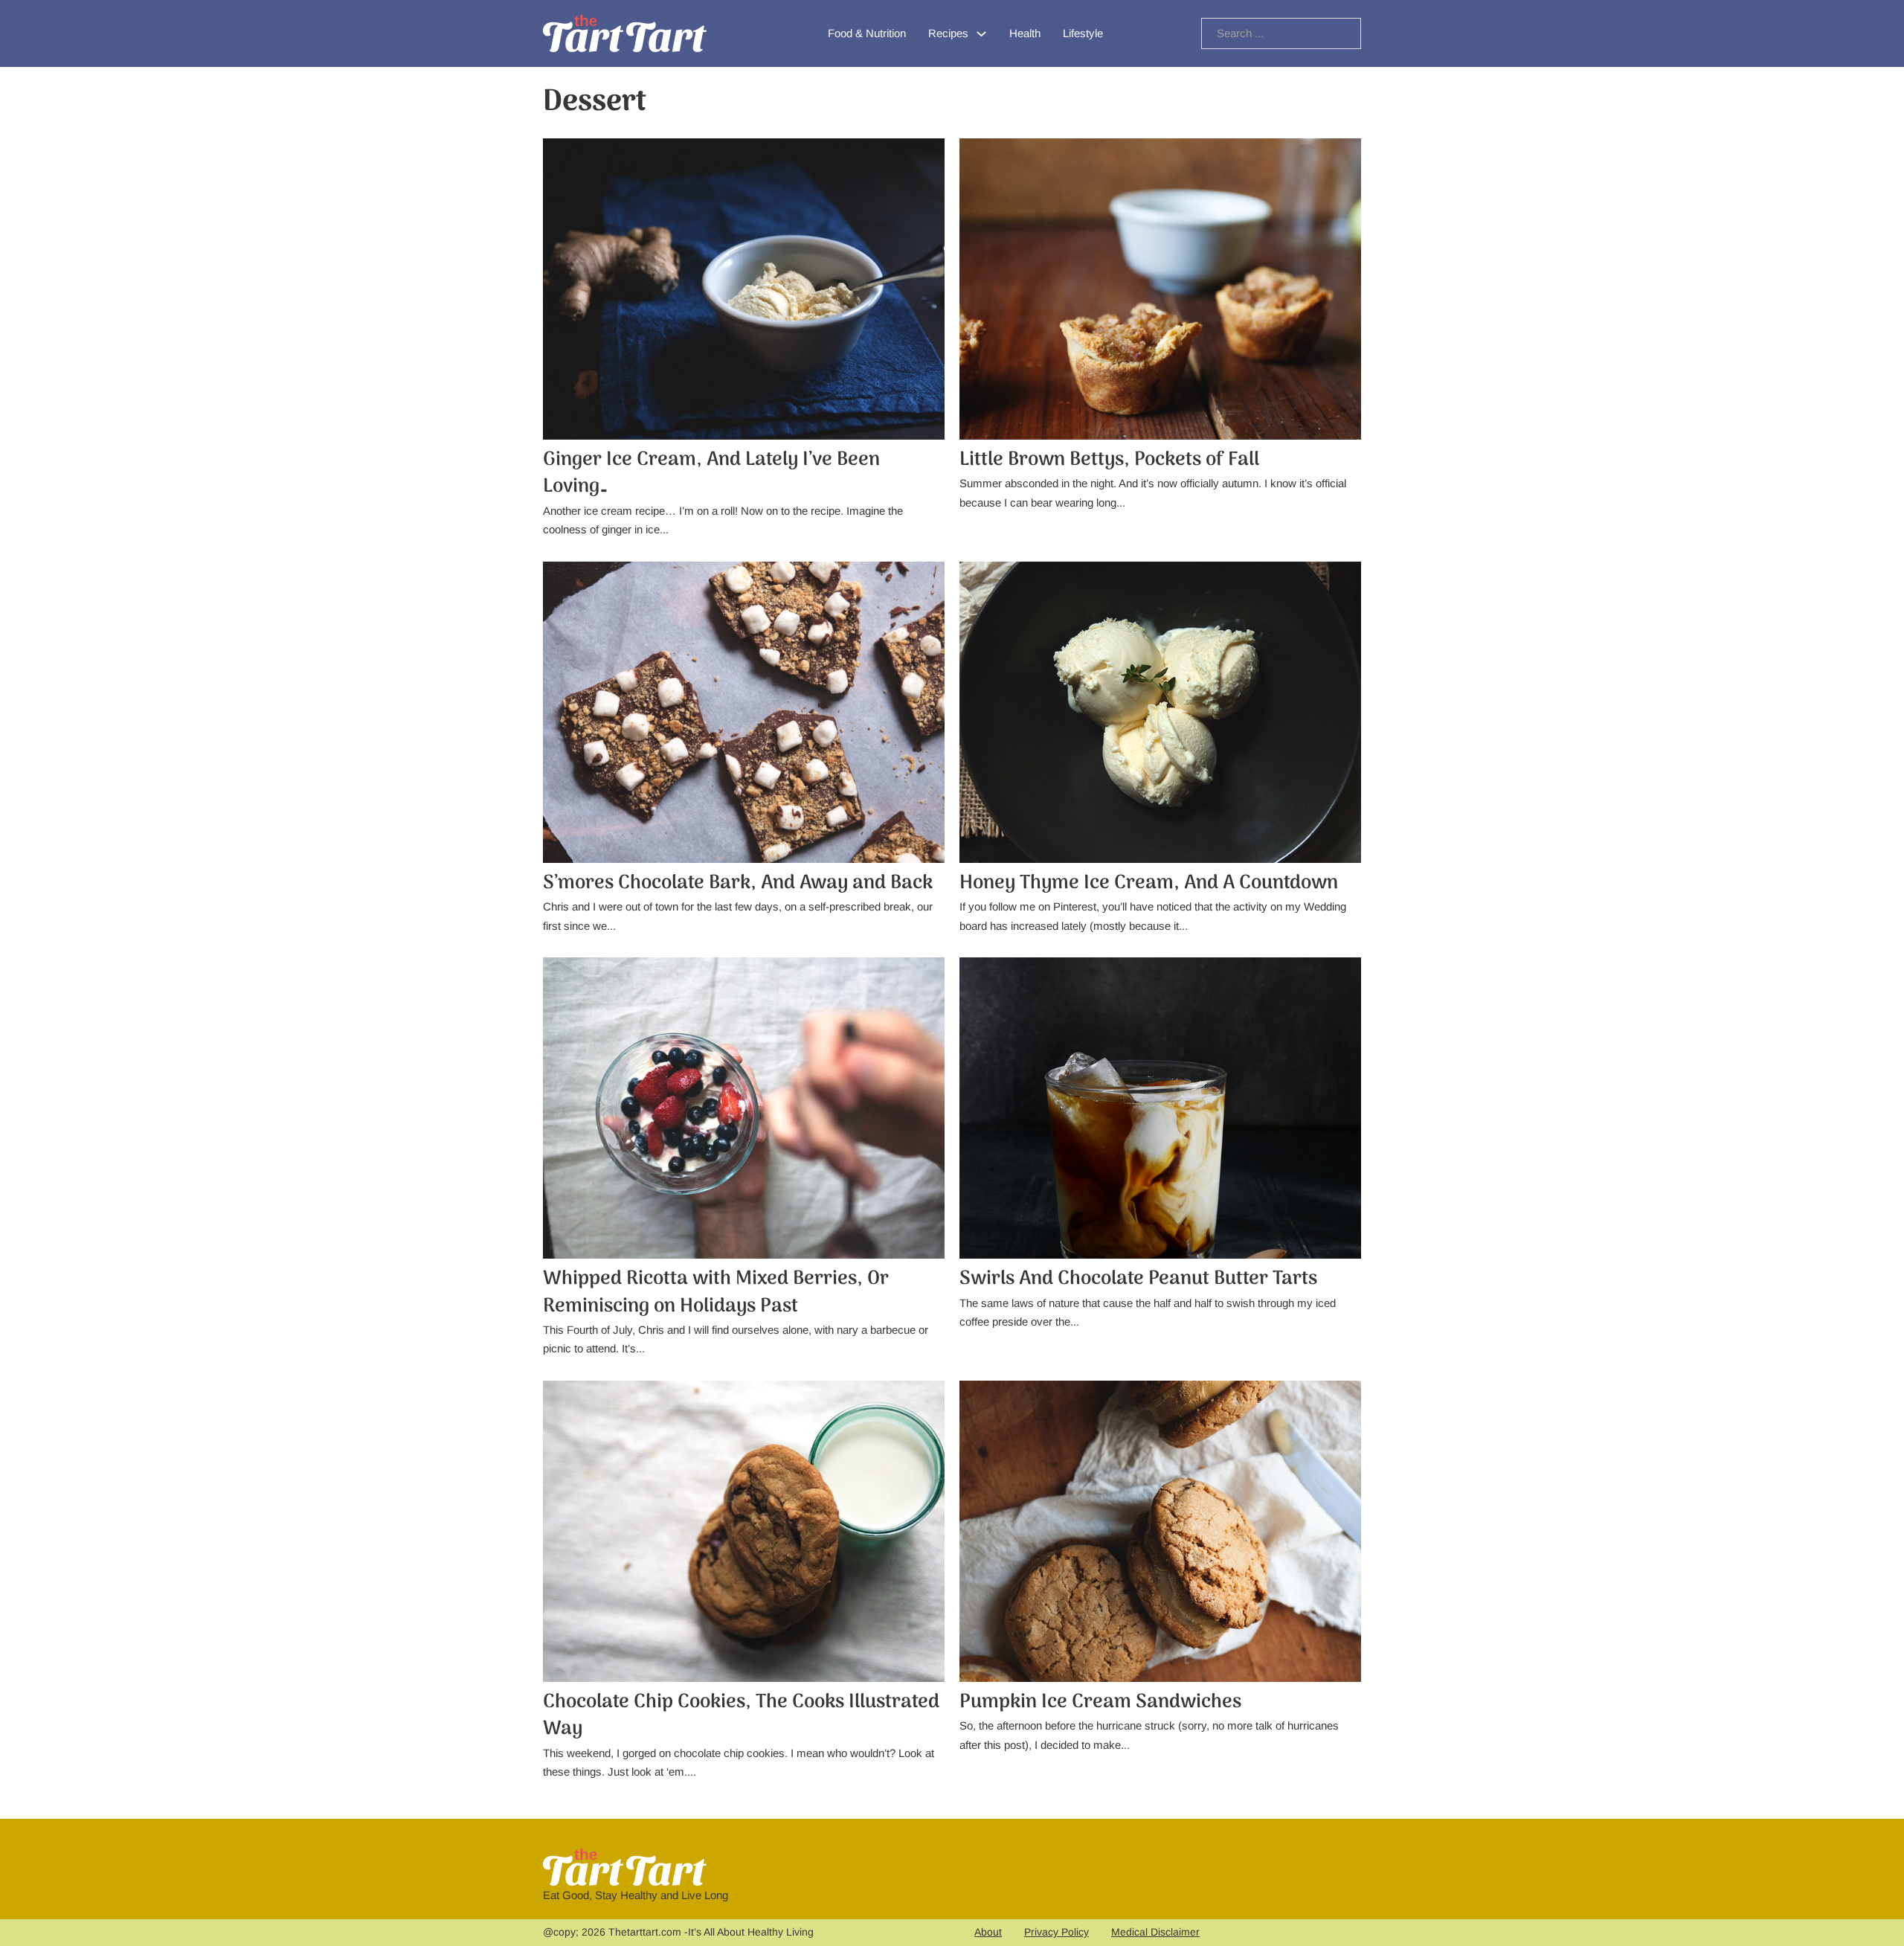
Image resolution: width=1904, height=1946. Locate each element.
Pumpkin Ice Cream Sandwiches (1100, 1702)
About (988, 1932)
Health (1025, 33)
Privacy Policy (1056, 1932)
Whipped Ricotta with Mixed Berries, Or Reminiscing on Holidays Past (716, 1292)
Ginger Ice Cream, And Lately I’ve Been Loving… (711, 473)
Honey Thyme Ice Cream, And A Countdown (1149, 883)
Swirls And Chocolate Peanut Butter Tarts (1138, 1279)
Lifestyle (1083, 33)
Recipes (948, 33)
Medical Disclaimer (1155, 1932)
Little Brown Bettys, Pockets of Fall (1109, 460)
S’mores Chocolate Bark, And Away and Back (738, 883)
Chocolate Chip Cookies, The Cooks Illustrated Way (741, 1716)
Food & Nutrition (867, 33)
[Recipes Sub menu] (981, 34)
